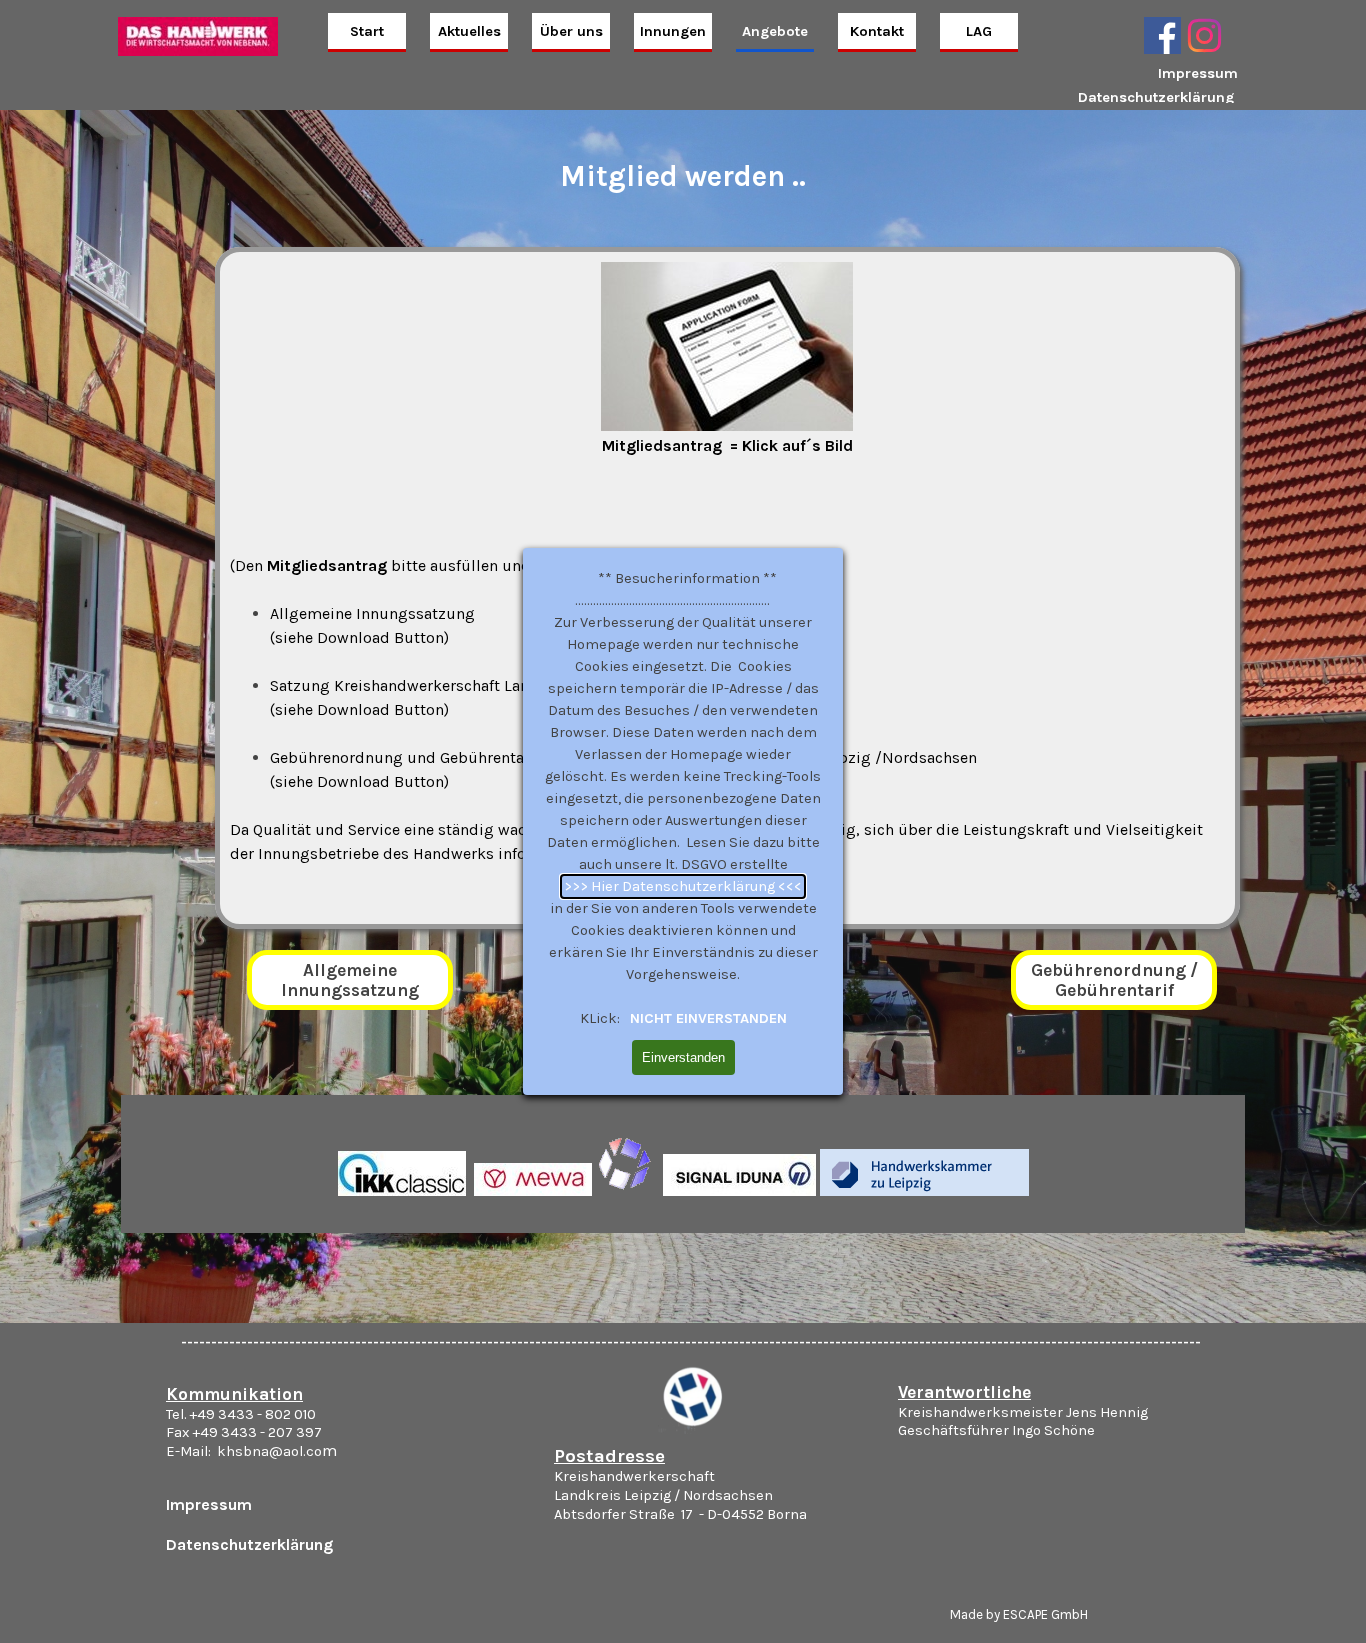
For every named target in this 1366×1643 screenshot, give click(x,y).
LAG (979, 31)
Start (367, 31)
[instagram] (1204, 35)
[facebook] (1162, 35)
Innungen (673, 31)
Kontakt (877, 31)
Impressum (1198, 73)
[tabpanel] (1165, 85)
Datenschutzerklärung (1156, 97)
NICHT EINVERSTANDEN (706, 1018)
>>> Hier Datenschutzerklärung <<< (683, 886)
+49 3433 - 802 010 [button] (253, 1414)
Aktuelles (469, 31)
